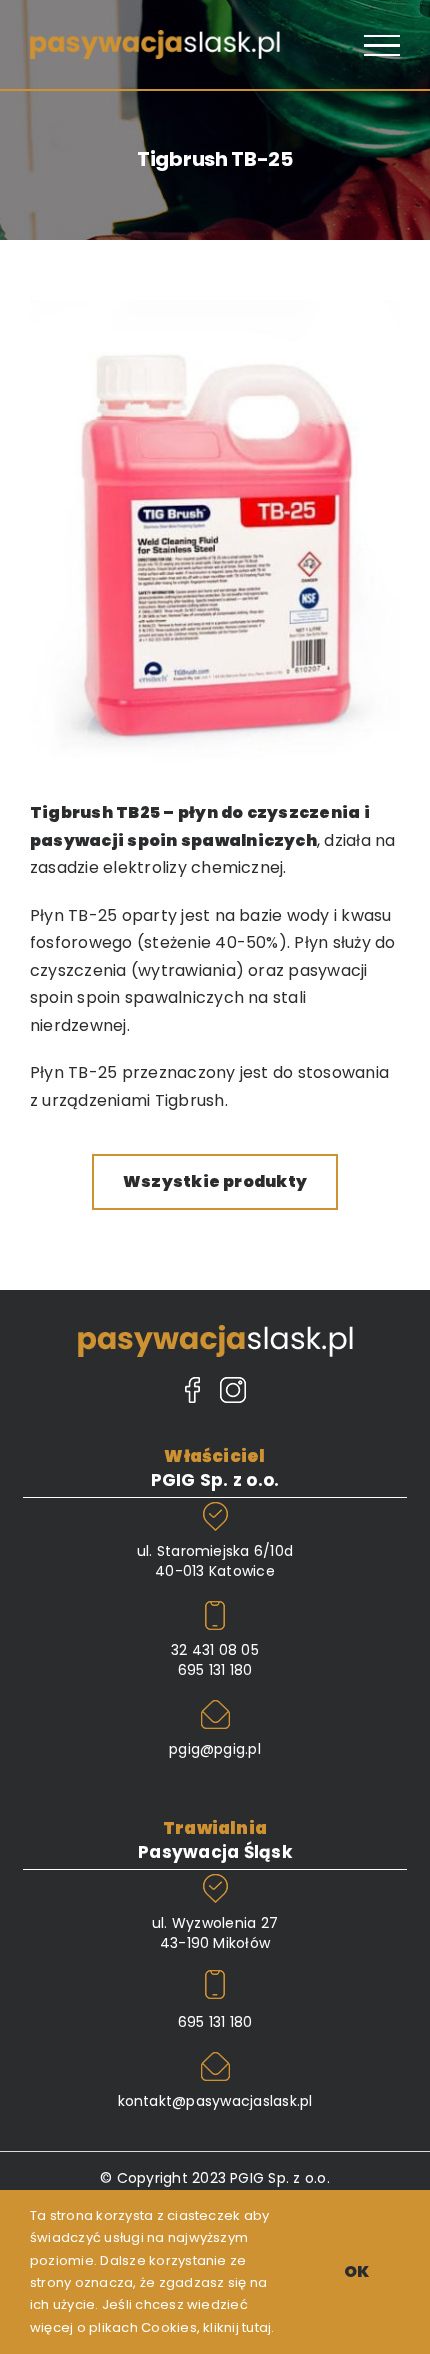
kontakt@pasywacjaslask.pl (215, 2101)
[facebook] (192, 1392)
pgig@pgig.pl (215, 1749)
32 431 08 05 (215, 1650)
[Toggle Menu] (382, 46)
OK (356, 2271)
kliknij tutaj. (238, 2327)
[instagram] (233, 1392)
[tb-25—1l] (215, 307)
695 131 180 (215, 1670)
